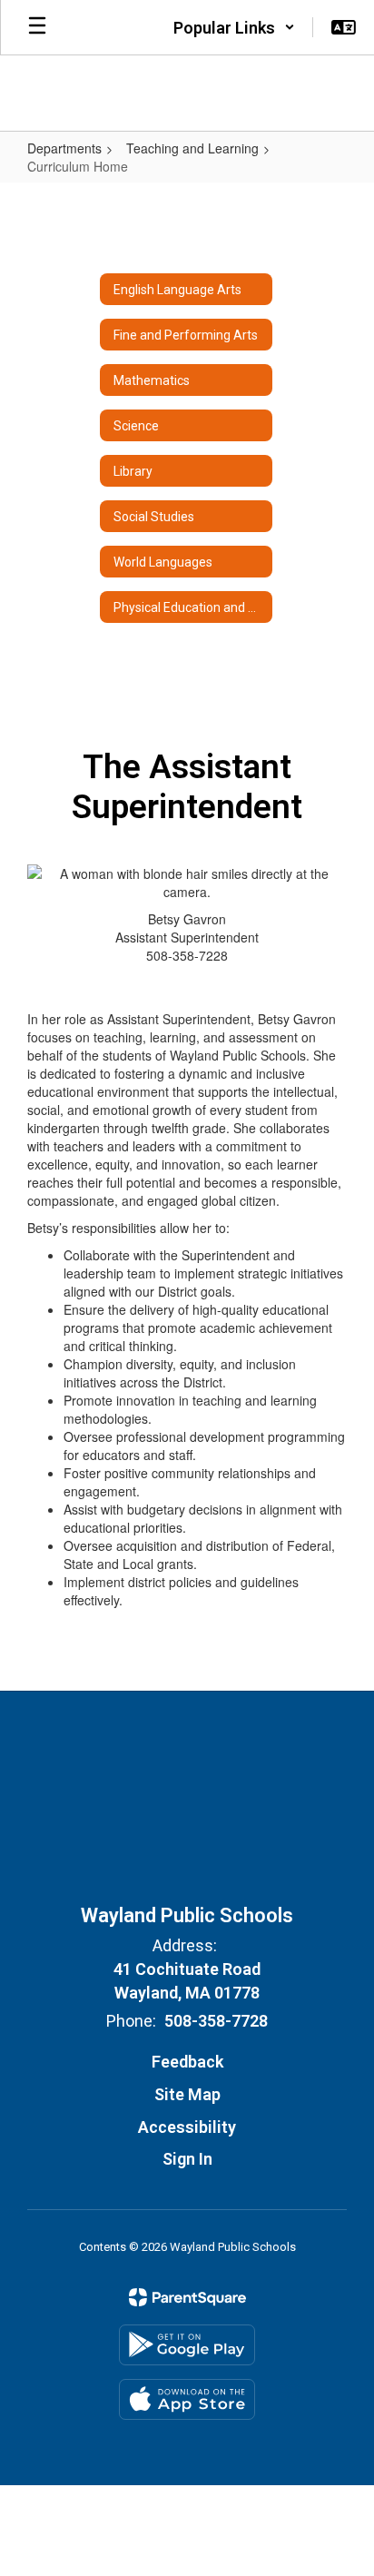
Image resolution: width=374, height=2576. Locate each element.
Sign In (187, 2159)
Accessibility (187, 2127)
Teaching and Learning (192, 148)
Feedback (187, 2062)
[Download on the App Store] (187, 2399)
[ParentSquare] (187, 2297)
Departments (64, 148)
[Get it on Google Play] (187, 2345)
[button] (234, 27)
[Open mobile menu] (37, 27)
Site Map (187, 2094)
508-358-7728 (216, 2021)
